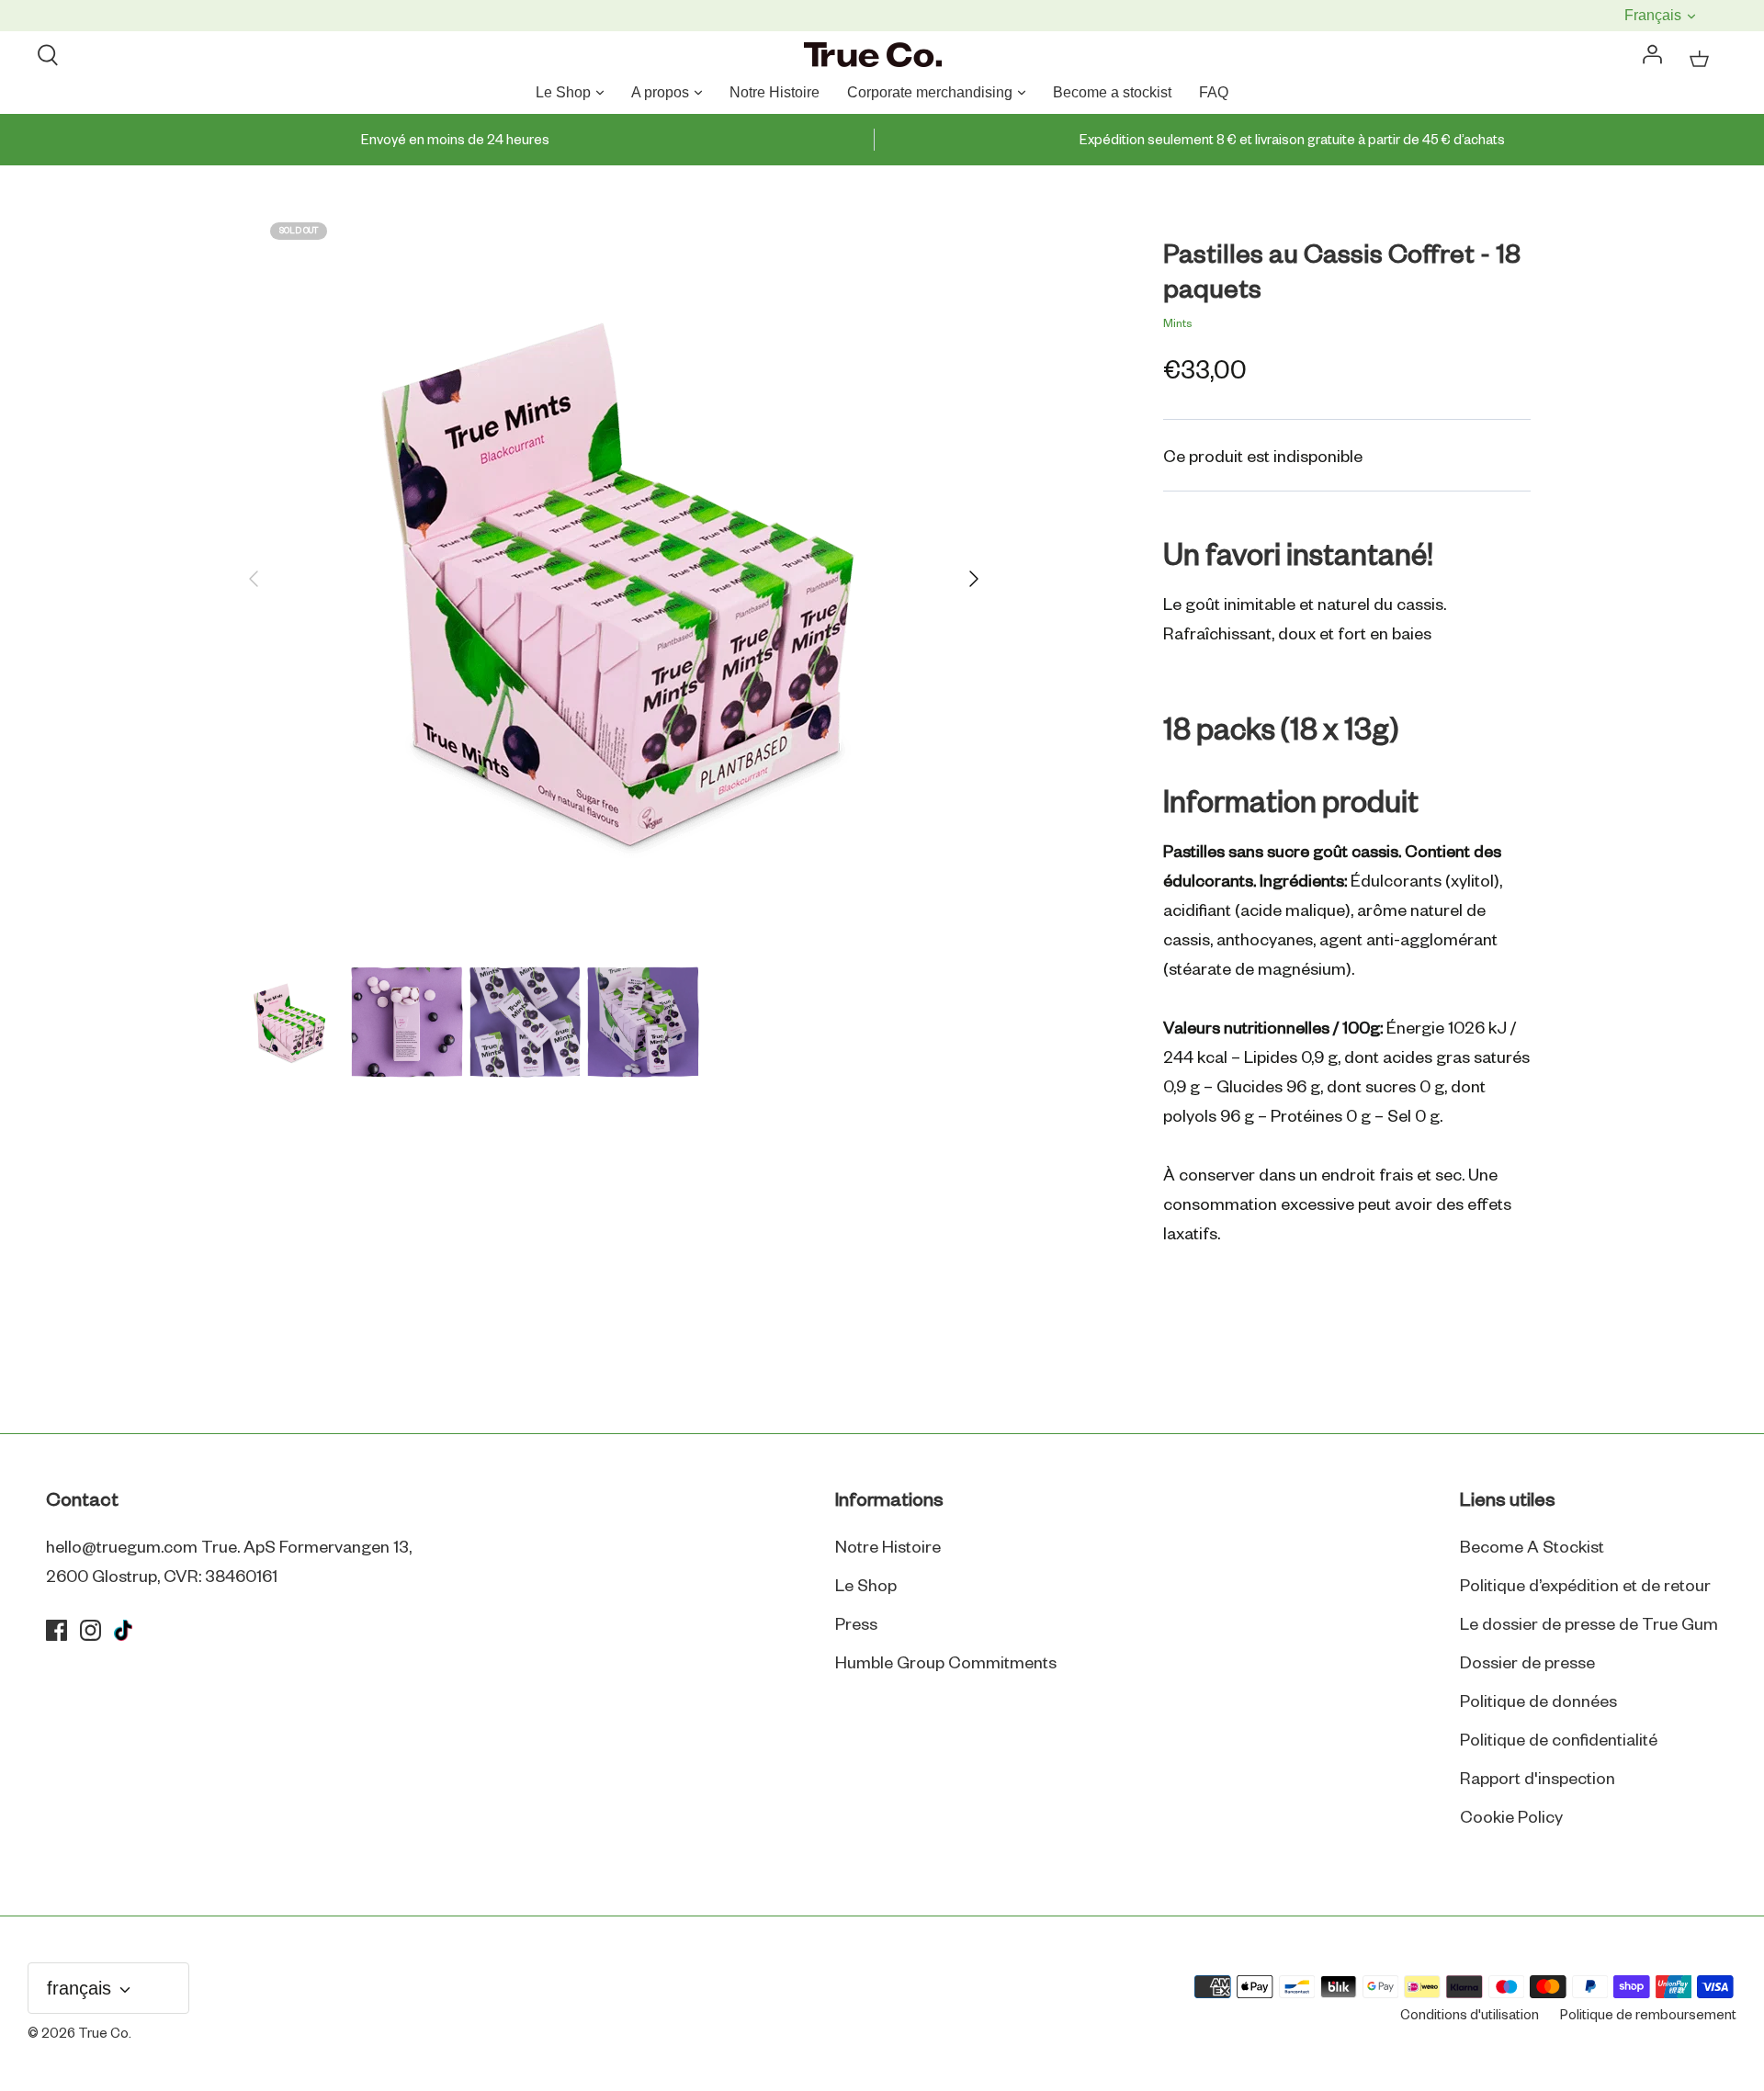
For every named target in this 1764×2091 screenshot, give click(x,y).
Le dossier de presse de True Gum (1589, 1625)
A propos (660, 92)
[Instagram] (90, 1630)
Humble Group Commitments (946, 1664)
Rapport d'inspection (1538, 1780)
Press (856, 1625)
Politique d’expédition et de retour (1585, 1587)
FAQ (1214, 92)
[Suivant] (974, 579)
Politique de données (1538, 1702)
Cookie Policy (1511, 1818)
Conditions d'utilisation (1470, 2016)
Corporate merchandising (930, 92)
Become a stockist (1112, 92)
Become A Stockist (1532, 1548)
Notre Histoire (775, 92)
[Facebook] (57, 1630)
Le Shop (563, 92)
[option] (614, 579)
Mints (1178, 324)
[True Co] (873, 56)
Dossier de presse (1527, 1664)
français (1655, 15)
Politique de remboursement (1648, 2016)
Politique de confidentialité (1559, 1741)
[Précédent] (254, 579)
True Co (103, 2034)
